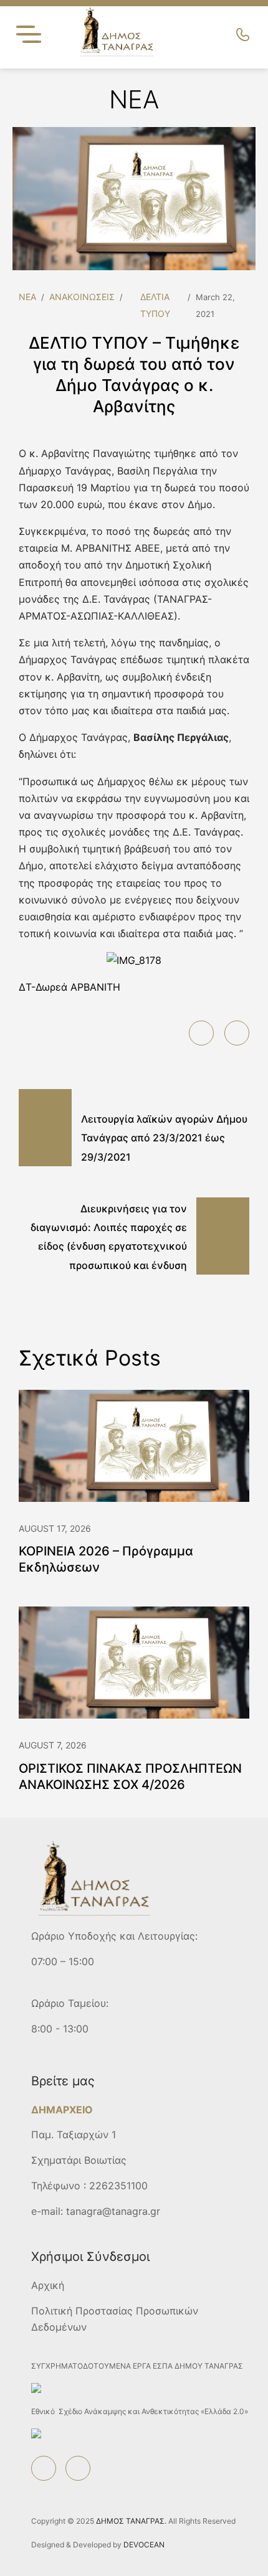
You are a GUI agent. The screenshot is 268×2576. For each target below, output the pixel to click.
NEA (27, 297)
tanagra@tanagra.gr (113, 2211)
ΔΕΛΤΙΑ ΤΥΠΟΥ (155, 305)
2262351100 (118, 2186)
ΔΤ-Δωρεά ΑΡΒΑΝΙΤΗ (69, 987)
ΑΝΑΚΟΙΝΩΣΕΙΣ (82, 297)
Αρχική (48, 2285)
